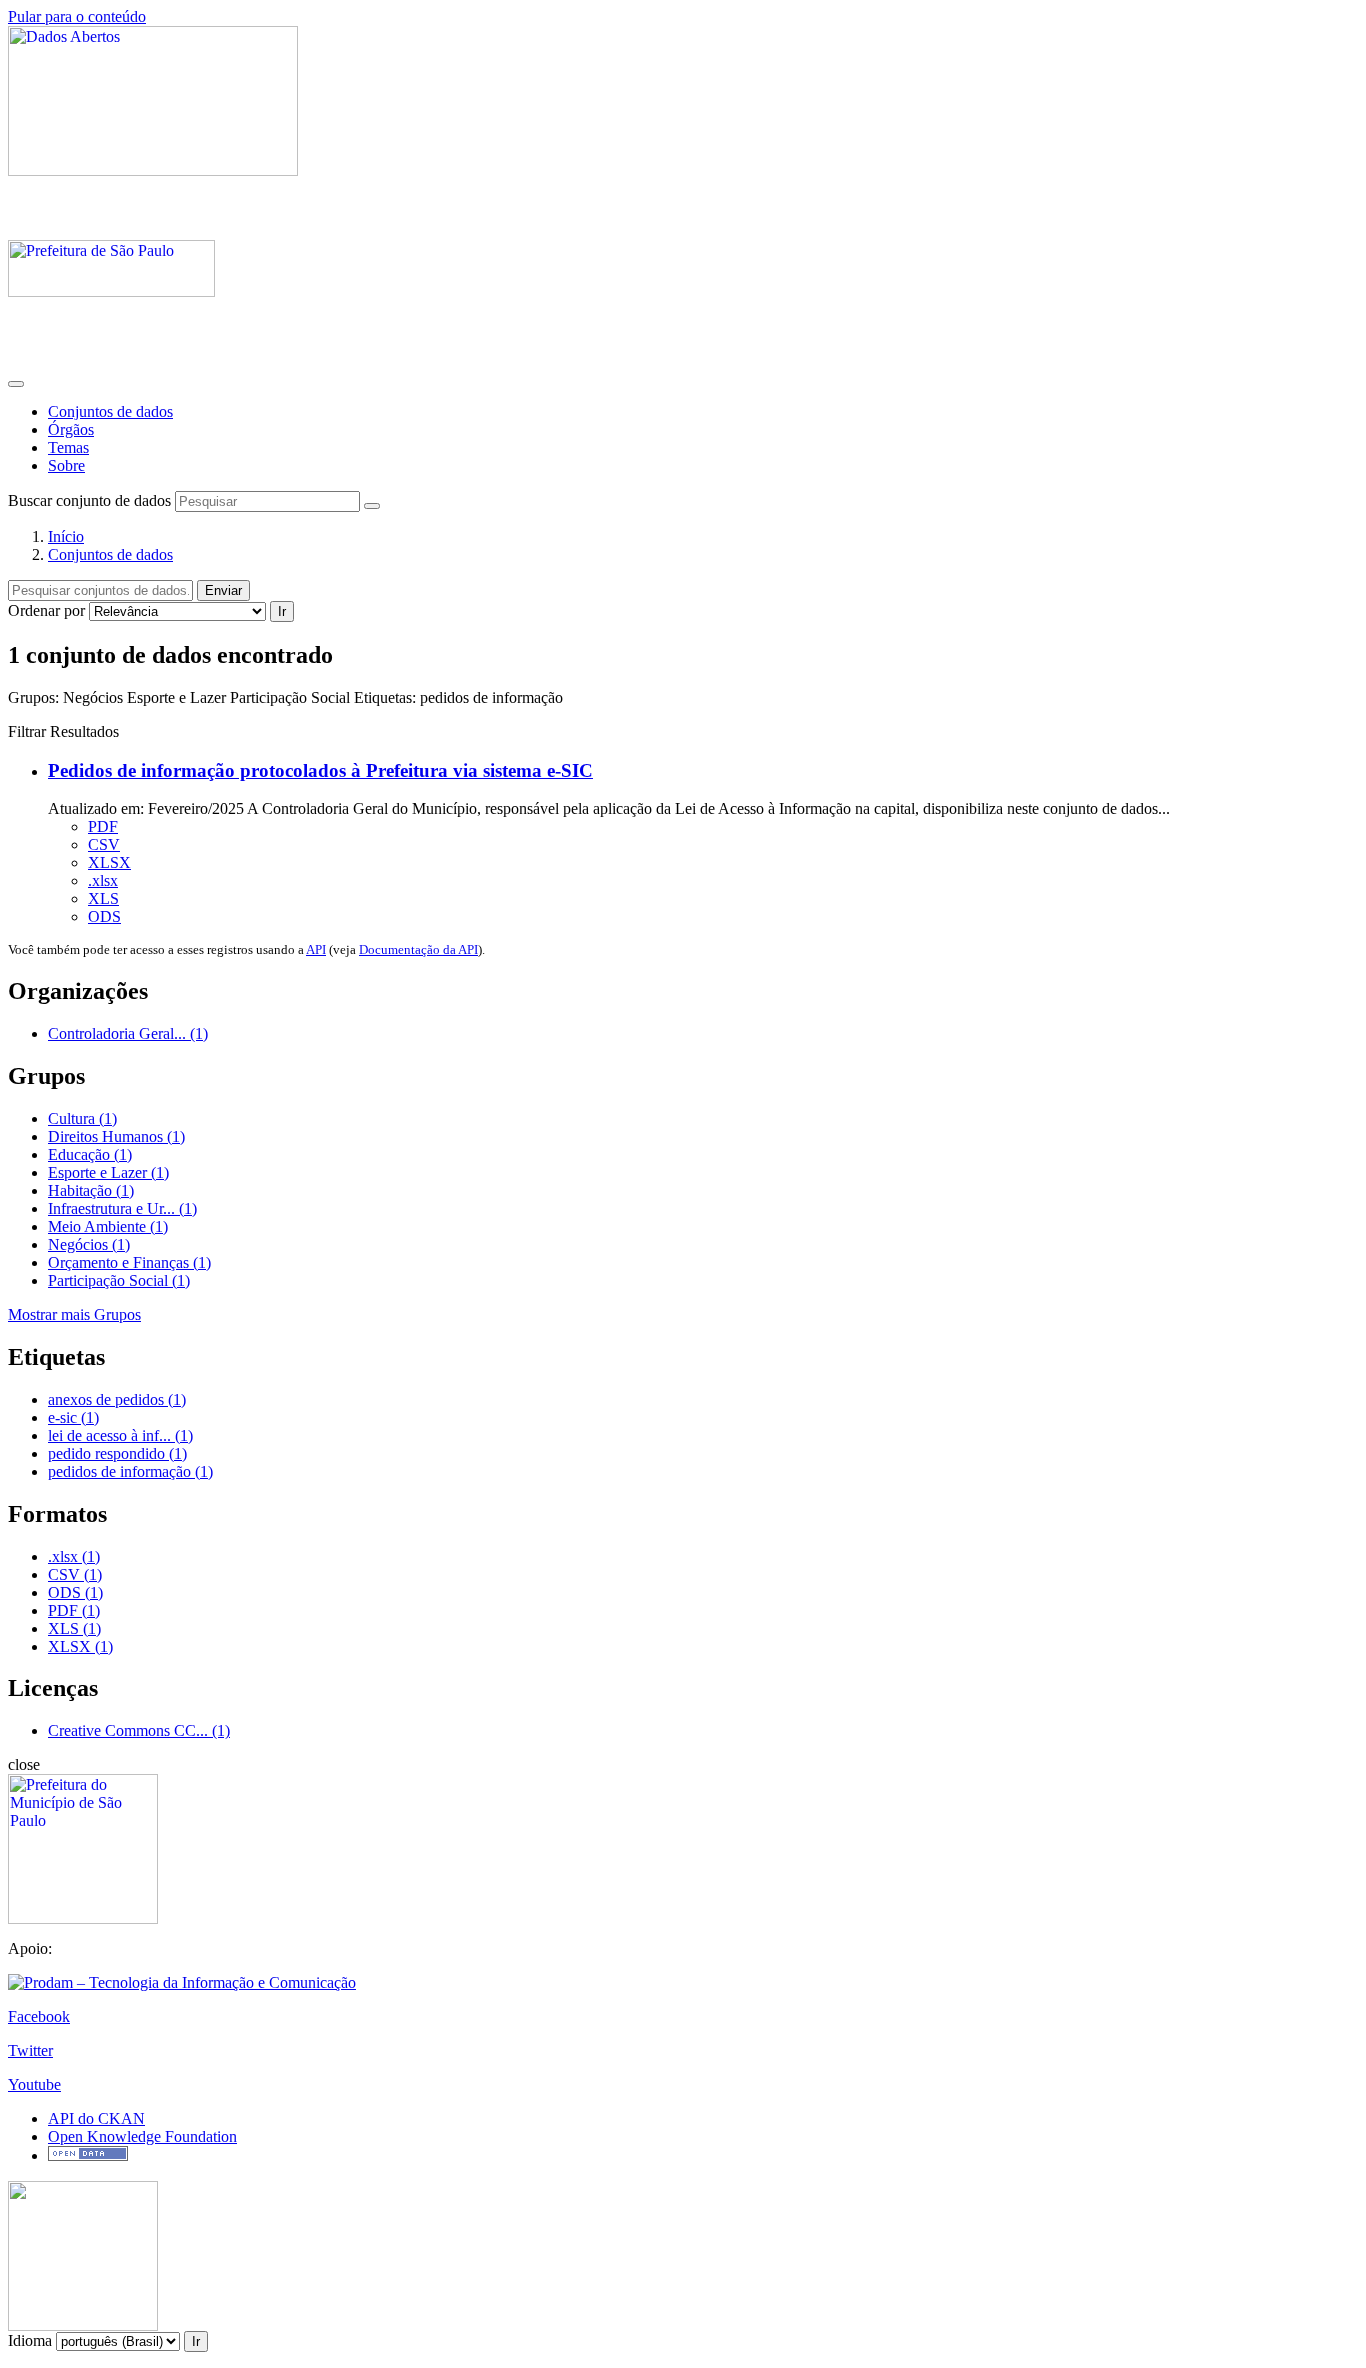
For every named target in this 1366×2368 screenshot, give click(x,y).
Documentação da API (418, 949)
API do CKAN (96, 2118)
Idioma (30, 2340)
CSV (104, 844)
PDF (103, 826)
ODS (104, 916)
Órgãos (71, 429)
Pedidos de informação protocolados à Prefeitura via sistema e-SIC (320, 770)
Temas (68, 447)
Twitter (30, 2050)
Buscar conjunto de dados (89, 500)
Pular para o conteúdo (77, 16)
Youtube (34, 2084)
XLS (103, 898)
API (316, 949)
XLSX (109, 862)
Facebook (39, 2016)
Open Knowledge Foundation (142, 2136)
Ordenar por (46, 610)
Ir (282, 611)
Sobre (66, 465)
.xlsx (103, 880)
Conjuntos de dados (110, 411)
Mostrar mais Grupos (74, 1314)
